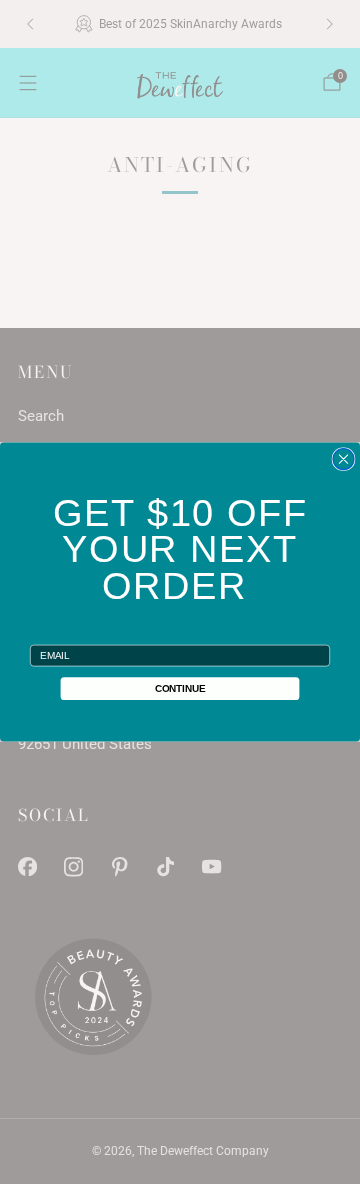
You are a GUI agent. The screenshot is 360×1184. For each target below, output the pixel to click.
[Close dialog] (343, 459)
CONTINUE (180, 688)
